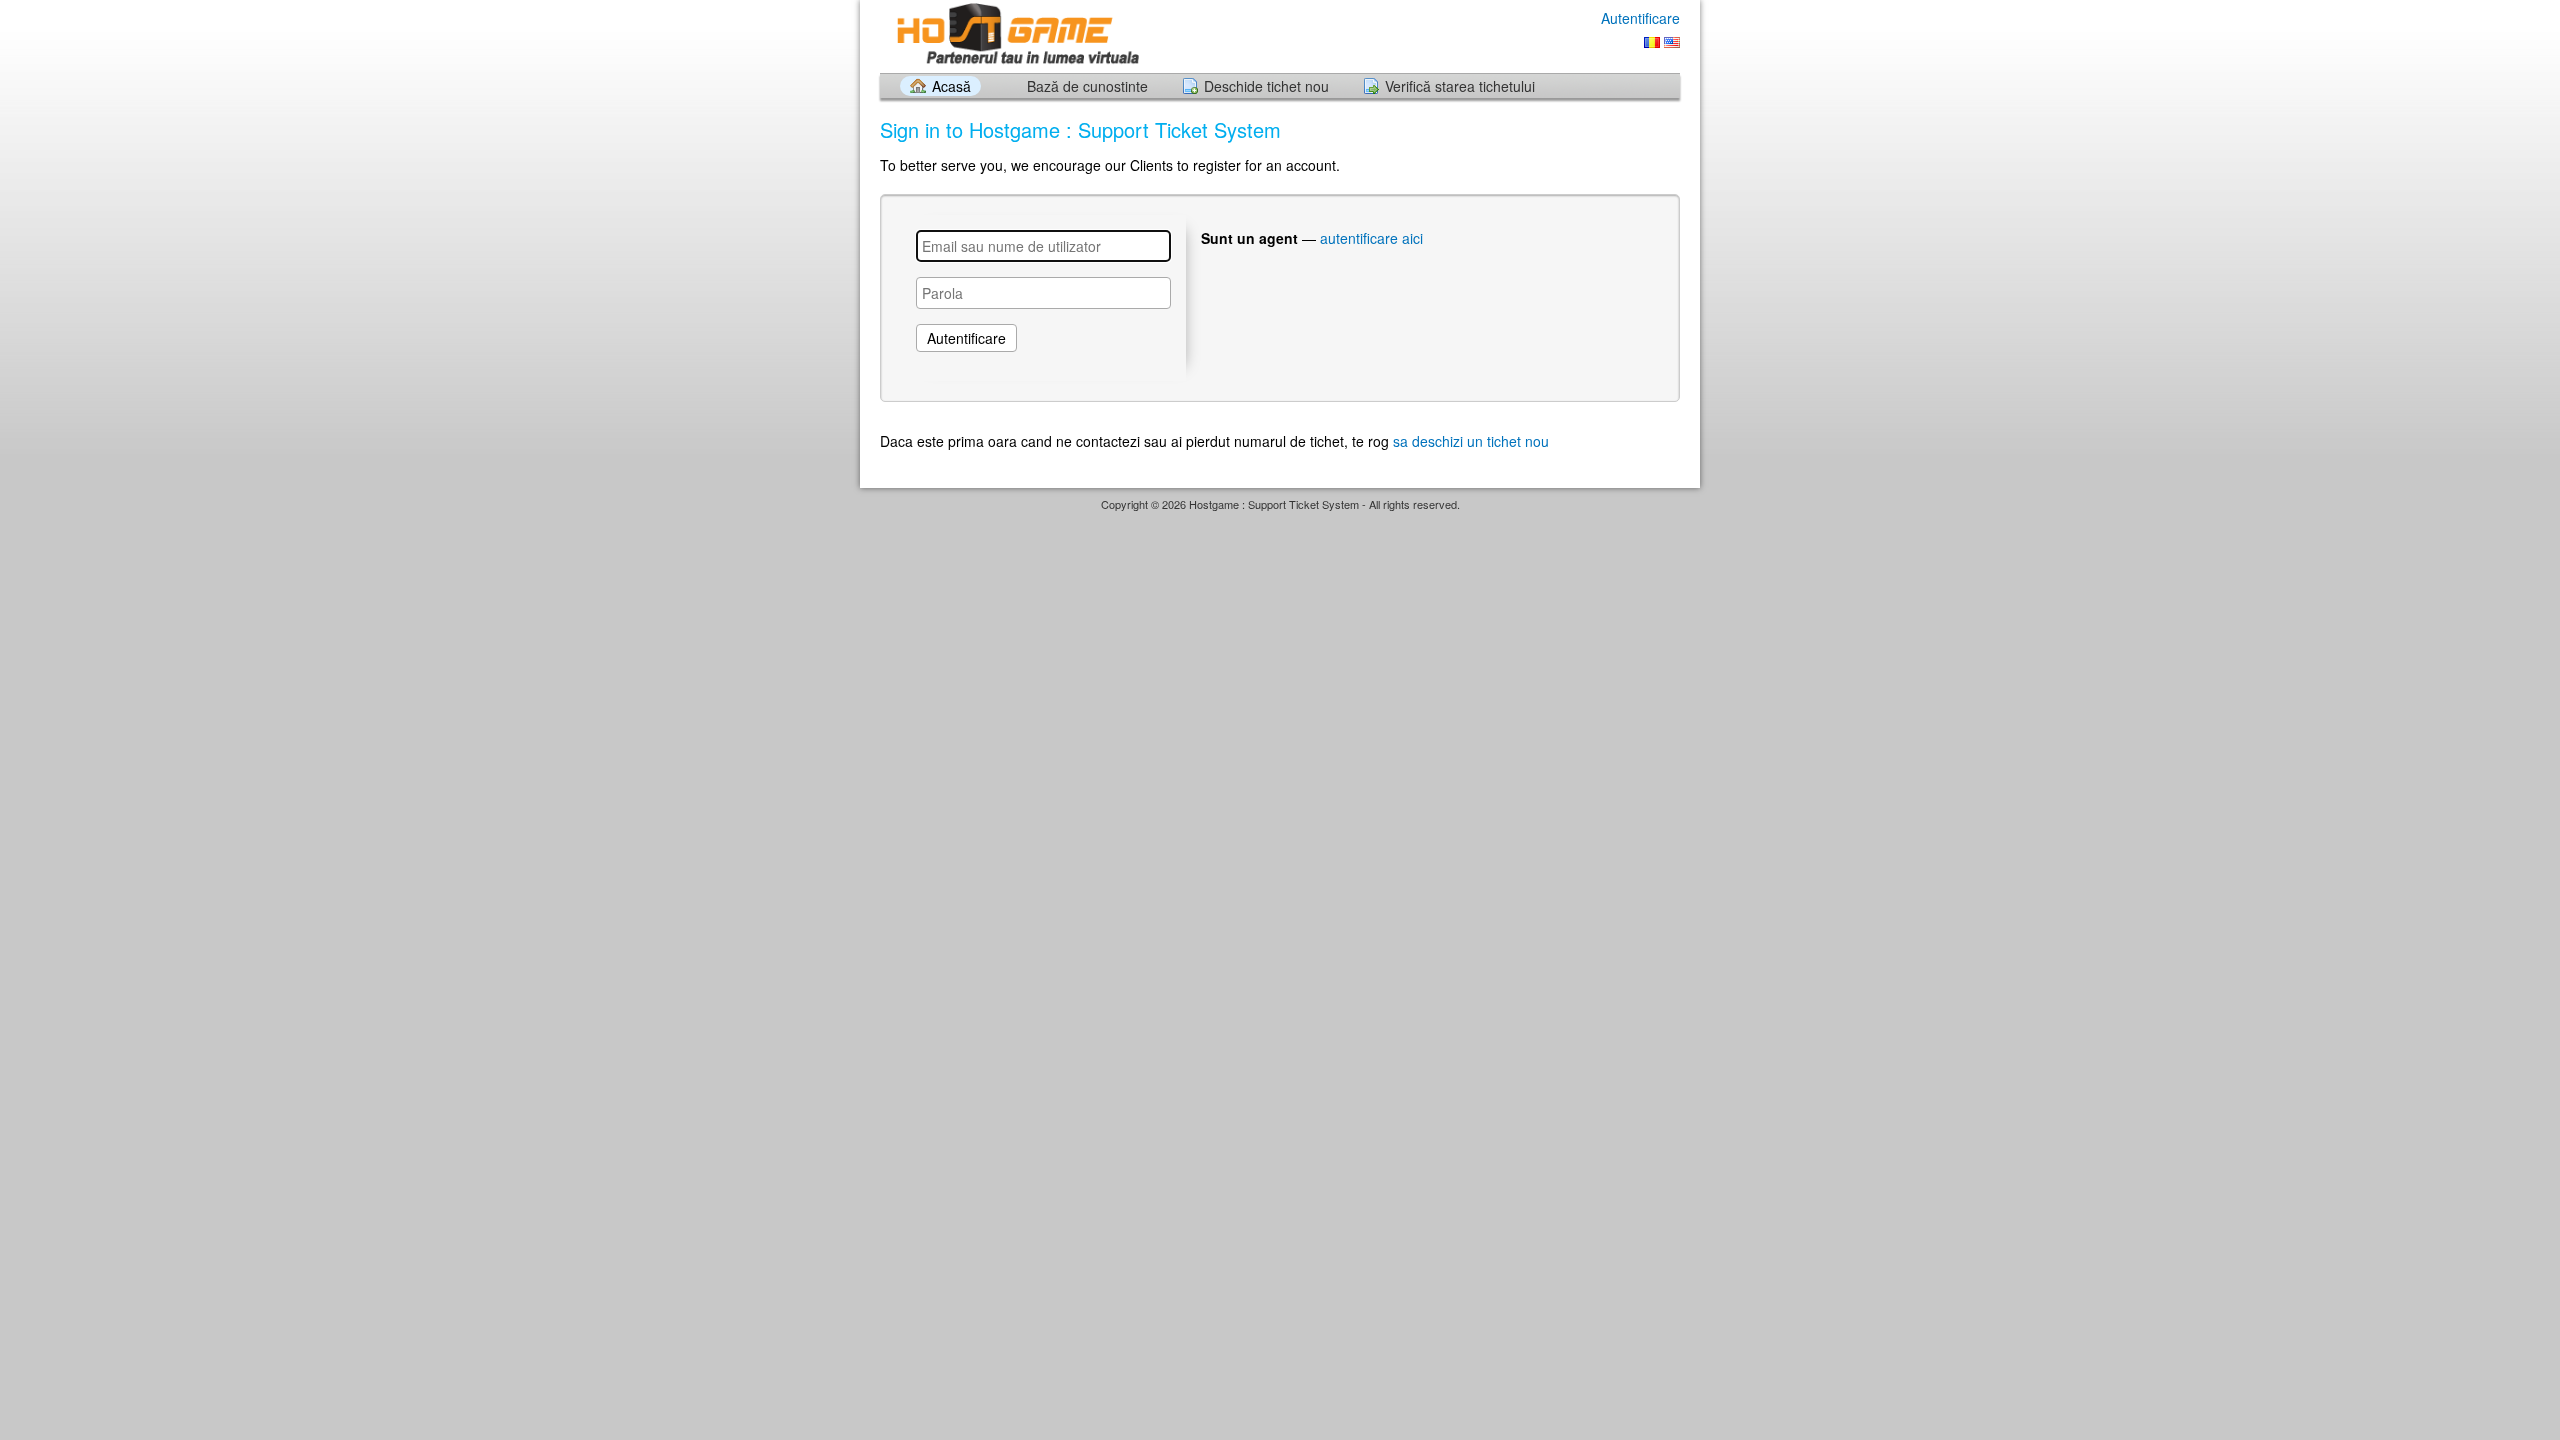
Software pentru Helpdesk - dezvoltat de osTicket (1280, 523)
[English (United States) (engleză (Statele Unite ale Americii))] (1672, 42)
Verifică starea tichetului (1460, 86)
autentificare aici (1371, 238)
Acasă (951, 86)
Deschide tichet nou (1266, 86)
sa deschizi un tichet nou (1471, 441)
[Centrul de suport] (1014, 35)
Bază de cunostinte (1087, 86)
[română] (1652, 42)
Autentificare (1640, 18)
